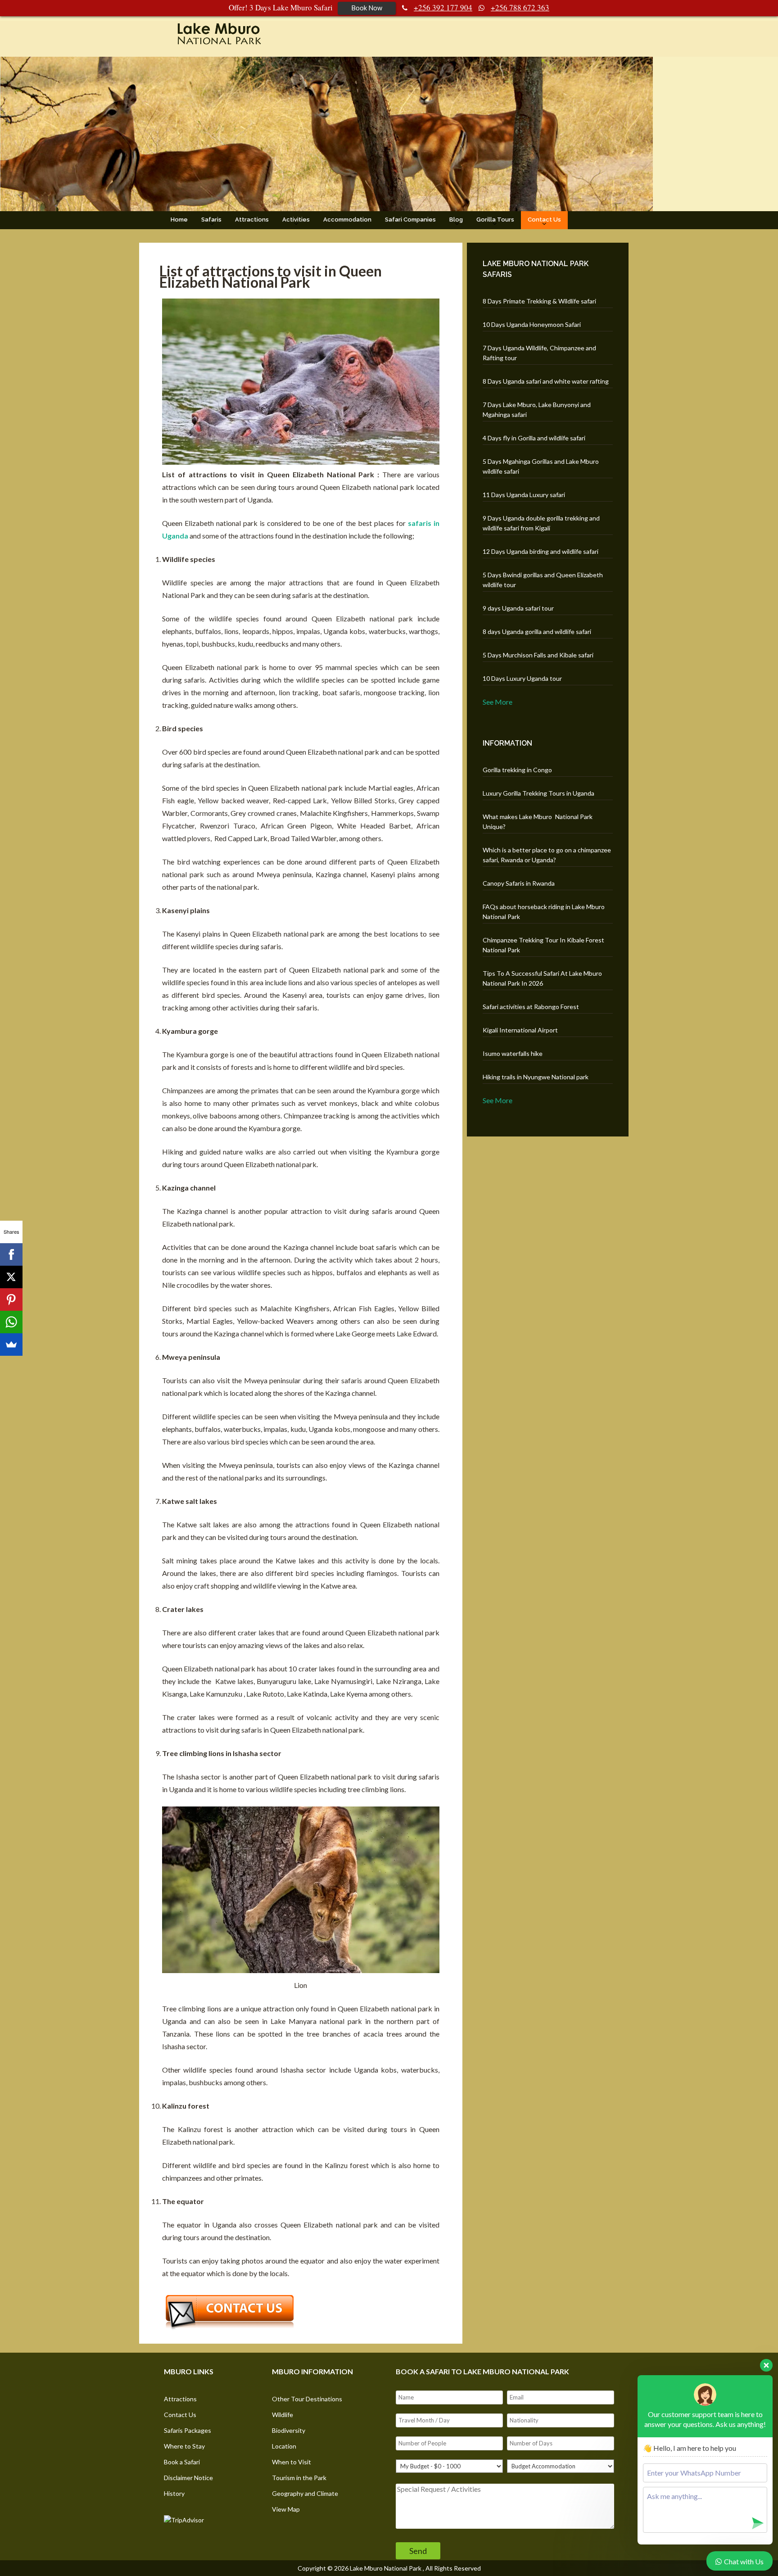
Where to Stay (184, 2446)
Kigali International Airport (520, 1030)
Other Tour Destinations (307, 2399)
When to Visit (292, 2462)
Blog (456, 220)
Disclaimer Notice (188, 2478)
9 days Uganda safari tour (518, 608)
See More (498, 702)
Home (179, 220)
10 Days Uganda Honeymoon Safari (532, 324)
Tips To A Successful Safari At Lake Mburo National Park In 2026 (542, 978)
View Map (286, 2509)
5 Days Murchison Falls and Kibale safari (538, 655)
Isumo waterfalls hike (513, 1053)
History (174, 2493)
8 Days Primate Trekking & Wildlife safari (539, 301)
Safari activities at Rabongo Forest (531, 1007)
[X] (11, 1277)
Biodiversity (289, 2430)
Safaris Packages (188, 2430)
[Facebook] (11, 1254)
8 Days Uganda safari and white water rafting (546, 381)
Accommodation (347, 220)
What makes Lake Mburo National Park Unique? (538, 822)
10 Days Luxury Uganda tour (522, 678)
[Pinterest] (11, 1299)
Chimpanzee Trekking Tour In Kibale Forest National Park (543, 945)
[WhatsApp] (11, 1322)
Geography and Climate (305, 2493)
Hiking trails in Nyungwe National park (536, 1077)
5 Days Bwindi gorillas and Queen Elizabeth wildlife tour (543, 580)
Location (284, 2446)
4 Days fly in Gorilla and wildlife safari (534, 438)
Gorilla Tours (495, 220)
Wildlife (283, 2415)
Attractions (252, 220)
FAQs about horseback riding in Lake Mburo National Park (544, 912)
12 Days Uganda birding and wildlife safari (541, 551)
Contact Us (544, 220)
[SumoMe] (11, 1345)
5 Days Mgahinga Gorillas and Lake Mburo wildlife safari (541, 466)
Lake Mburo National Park (386, 2568)
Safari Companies (410, 220)
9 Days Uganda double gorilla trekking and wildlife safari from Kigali (541, 523)
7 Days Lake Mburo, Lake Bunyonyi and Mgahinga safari (537, 410)
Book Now (367, 8)
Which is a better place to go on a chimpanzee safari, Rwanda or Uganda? (547, 855)
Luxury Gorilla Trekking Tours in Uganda (538, 793)
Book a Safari (182, 2462)
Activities (296, 220)
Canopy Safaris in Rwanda (519, 883)
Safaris (211, 220)
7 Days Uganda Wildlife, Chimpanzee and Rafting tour (539, 353)
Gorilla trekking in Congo (517, 770)
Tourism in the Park (299, 2478)
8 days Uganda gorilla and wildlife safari (537, 632)
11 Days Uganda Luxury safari (524, 495)
